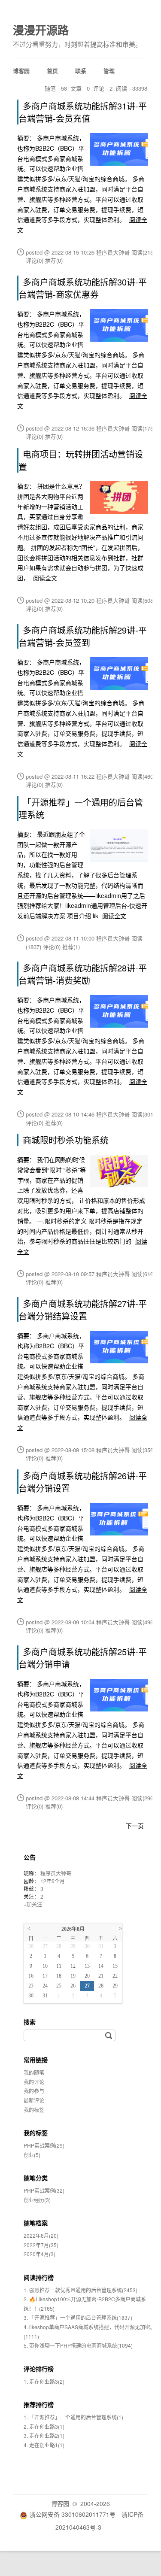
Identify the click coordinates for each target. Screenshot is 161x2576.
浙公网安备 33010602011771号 (73, 2514)
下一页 (135, 1826)
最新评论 (34, 2100)
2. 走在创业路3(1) (44, 2426)
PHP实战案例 (44, 2145)
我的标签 (34, 2110)
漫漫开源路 (41, 30)
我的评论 (34, 2082)
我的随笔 (34, 2072)
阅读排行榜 (39, 2277)
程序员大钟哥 (56, 1873)
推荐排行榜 (39, 2404)
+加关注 (33, 1904)
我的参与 (34, 2091)
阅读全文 (45, 578)
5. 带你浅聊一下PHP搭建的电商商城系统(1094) (78, 2345)
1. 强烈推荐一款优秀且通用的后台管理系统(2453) (80, 2290)
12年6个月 (53, 1881)
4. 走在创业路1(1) (44, 2445)
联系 (81, 71)
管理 (109, 71)
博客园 (21, 71)
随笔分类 (36, 2178)
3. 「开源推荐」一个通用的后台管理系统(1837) (78, 2317)
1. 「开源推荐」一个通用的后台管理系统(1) (73, 2417)
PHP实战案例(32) (44, 2190)
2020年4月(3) (39, 2254)
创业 (32, 2155)
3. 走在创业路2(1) (44, 2435)
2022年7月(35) (41, 2245)
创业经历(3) (37, 2200)
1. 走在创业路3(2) (44, 2381)
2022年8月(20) (41, 2235)
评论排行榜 (39, 2369)
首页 (52, 71)
